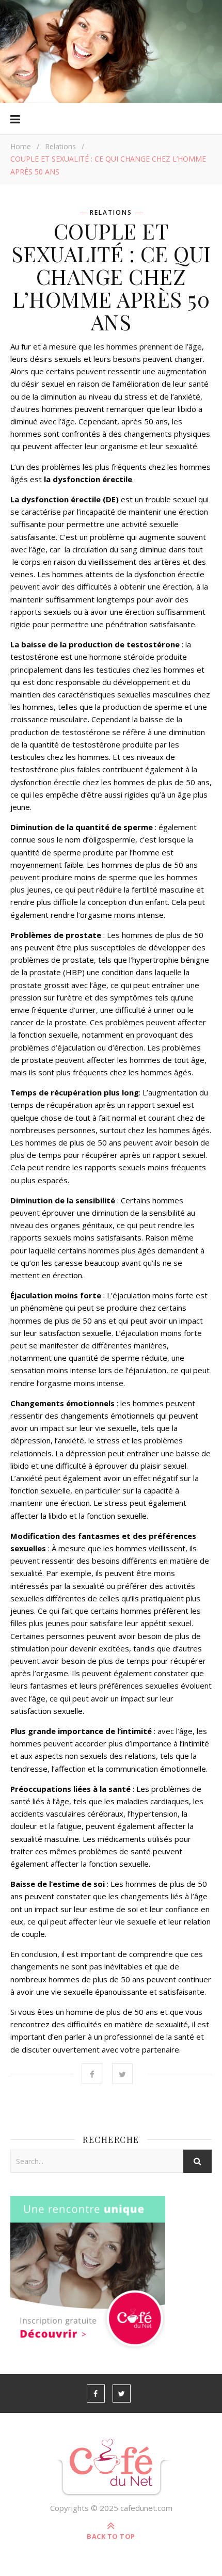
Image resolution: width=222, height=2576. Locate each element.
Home (21, 146)
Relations (60, 146)
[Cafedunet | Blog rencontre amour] (111, 2468)
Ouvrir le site (110, 40)
